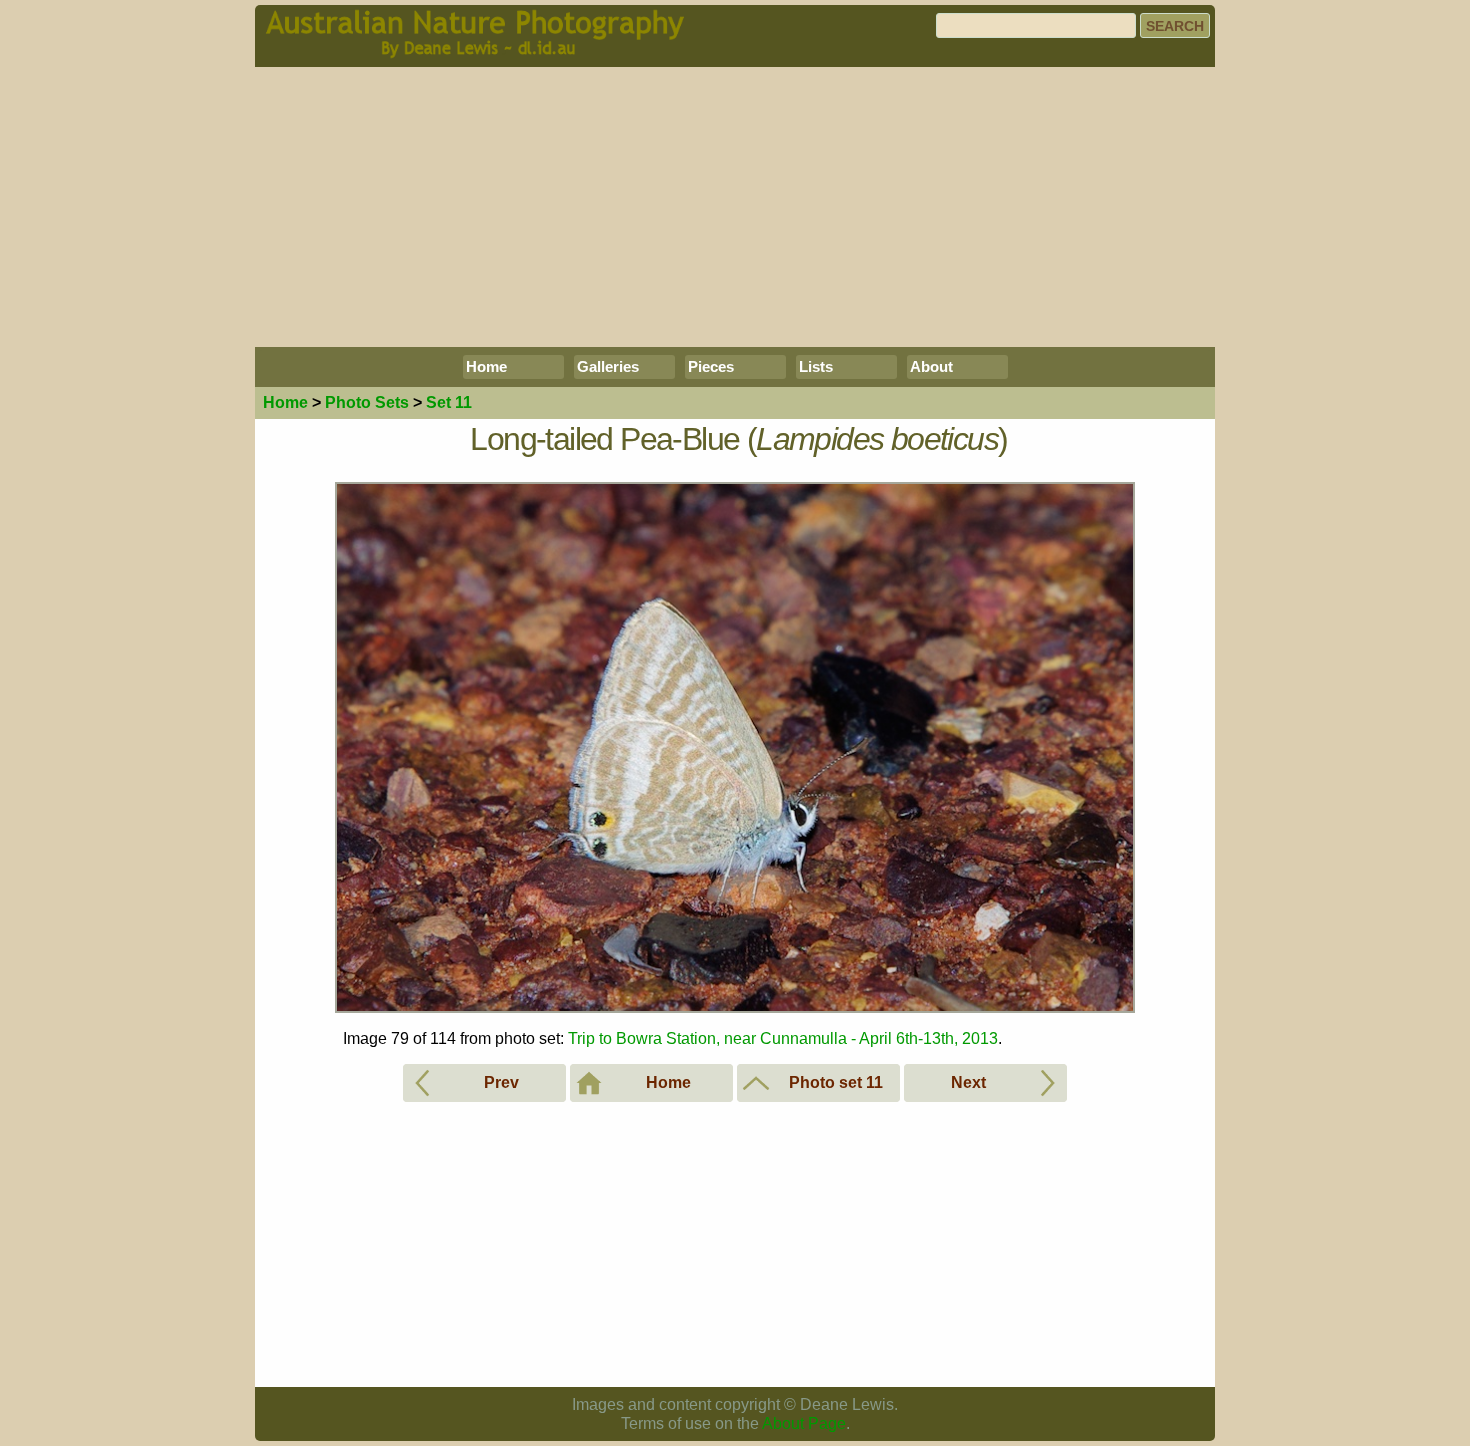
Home (486, 366)
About (931, 366)
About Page (804, 1423)
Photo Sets (367, 402)
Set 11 (449, 402)
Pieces (711, 366)
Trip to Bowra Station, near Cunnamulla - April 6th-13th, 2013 (783, 1038)
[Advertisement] (735, 207)
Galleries (608, 366)
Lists (816, 366)
